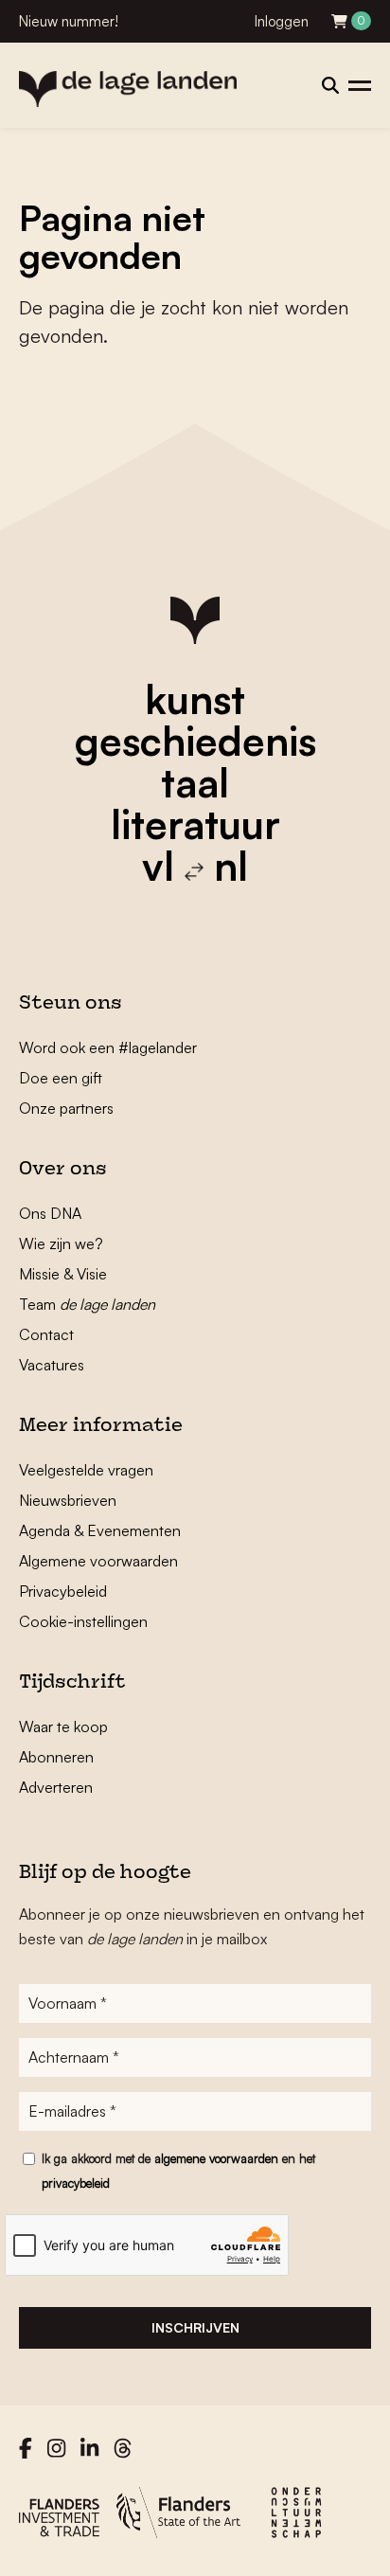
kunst (195, 699)
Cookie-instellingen (83, 1621)
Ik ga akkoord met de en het (178, 2171)
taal (195, 782)
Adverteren (56, 1787)
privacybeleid (76, 2183)
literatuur (195, 824)
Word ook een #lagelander (108, 1047)
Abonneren (56, 1757)
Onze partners (66, 1108)
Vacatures (52, 1365)
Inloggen (282, 21)
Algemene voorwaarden (98, 1561)
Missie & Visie (63, 1274)
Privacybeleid (63, 1591)
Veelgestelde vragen (86, 1470)
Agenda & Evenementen (100, 1530)
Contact (46, 1334)
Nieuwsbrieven (68, 1500)
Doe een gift (61, 1078)
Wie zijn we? (61, 1243)
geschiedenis (195, 741)
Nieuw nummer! (69, 21)
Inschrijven (195, 2327)
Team (87, 1304)
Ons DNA (50, 1213)
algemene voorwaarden (216, 2158)
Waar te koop (63, 1726)
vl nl (195, 866)
